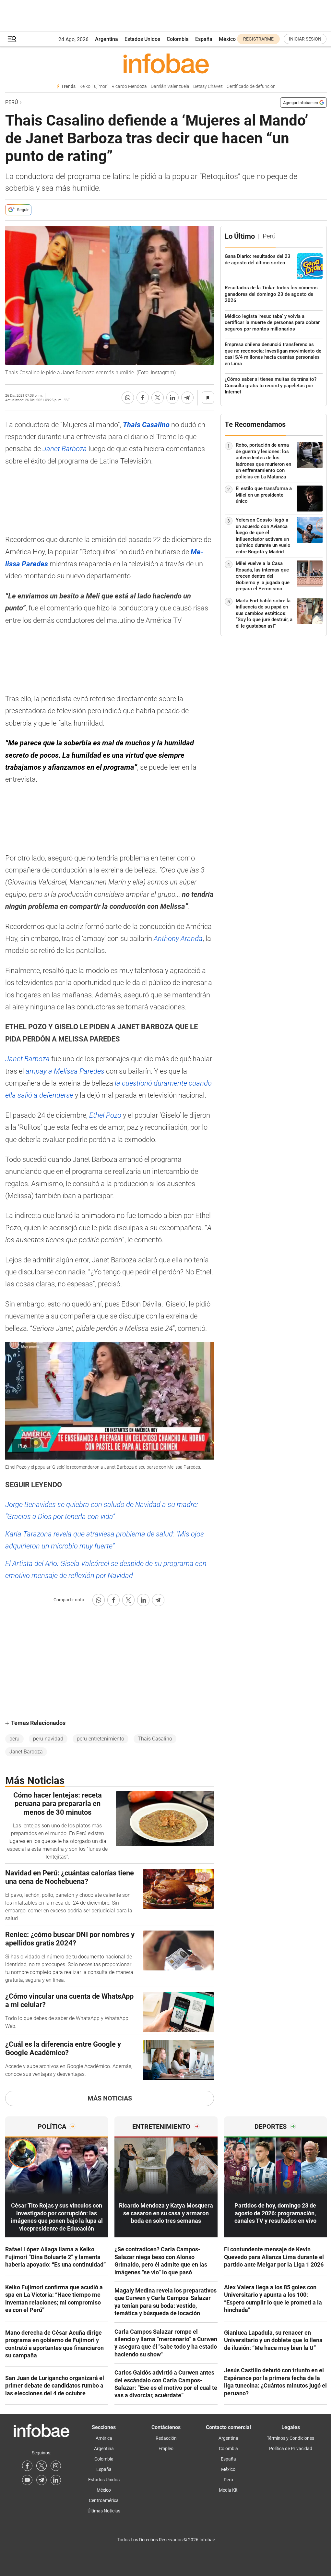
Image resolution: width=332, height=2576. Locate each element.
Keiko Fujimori (94, 86)
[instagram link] (56, 2466)
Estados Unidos (142, 39)
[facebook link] (27, 2466)
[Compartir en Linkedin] (172, 398)
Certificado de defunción (251, 86)
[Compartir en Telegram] (187, 398)
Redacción (166, 2438)
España (204, 39)
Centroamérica (104, 2500)
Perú (12, 102)
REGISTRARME (258, 39)
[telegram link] (41, 2480)
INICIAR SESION (305, 39)
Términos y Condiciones (290, 2438)
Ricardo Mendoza (129, 86)
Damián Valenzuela (170, 86)
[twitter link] (41, 2466)
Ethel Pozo (105, 1115)
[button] (12, 39)
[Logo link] (166, 63)
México (227, 39)
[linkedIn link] (56, 2480)
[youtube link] (27, 2480)
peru (14, 1739)
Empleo (166, 2449)
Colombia (178, 39)
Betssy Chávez (208, 86)
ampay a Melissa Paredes (65, 1071)
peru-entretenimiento (101, 1739)
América (104, 2438)
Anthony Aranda (178, 939)
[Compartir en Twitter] (158, 398)
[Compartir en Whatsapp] (128, 398)
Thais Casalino (155, 1739)
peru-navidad (48, 1739)
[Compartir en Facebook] (143, 398)
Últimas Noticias (104, 2511)
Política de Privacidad (291, 2449)
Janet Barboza (65, 449)
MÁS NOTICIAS (110, 2098)
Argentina (107, 39)
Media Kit (228, 2490)
